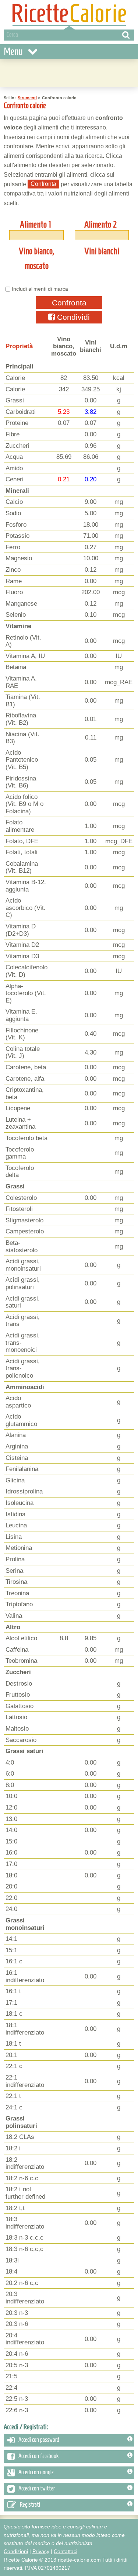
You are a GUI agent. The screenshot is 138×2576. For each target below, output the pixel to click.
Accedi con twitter (37, 2488)
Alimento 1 (35, 225)
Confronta (69, 303)
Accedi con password (39, 2440)
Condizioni (16, 2551)
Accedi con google (36, 2472)
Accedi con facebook (38, 2456)
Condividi (72, 317)
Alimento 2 (101, 225)
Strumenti (27, 98)
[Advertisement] (69, 72)
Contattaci (66, 2551)
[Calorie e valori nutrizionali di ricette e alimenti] (69, 15)
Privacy (41, 2551)
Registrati (30, 2504)
